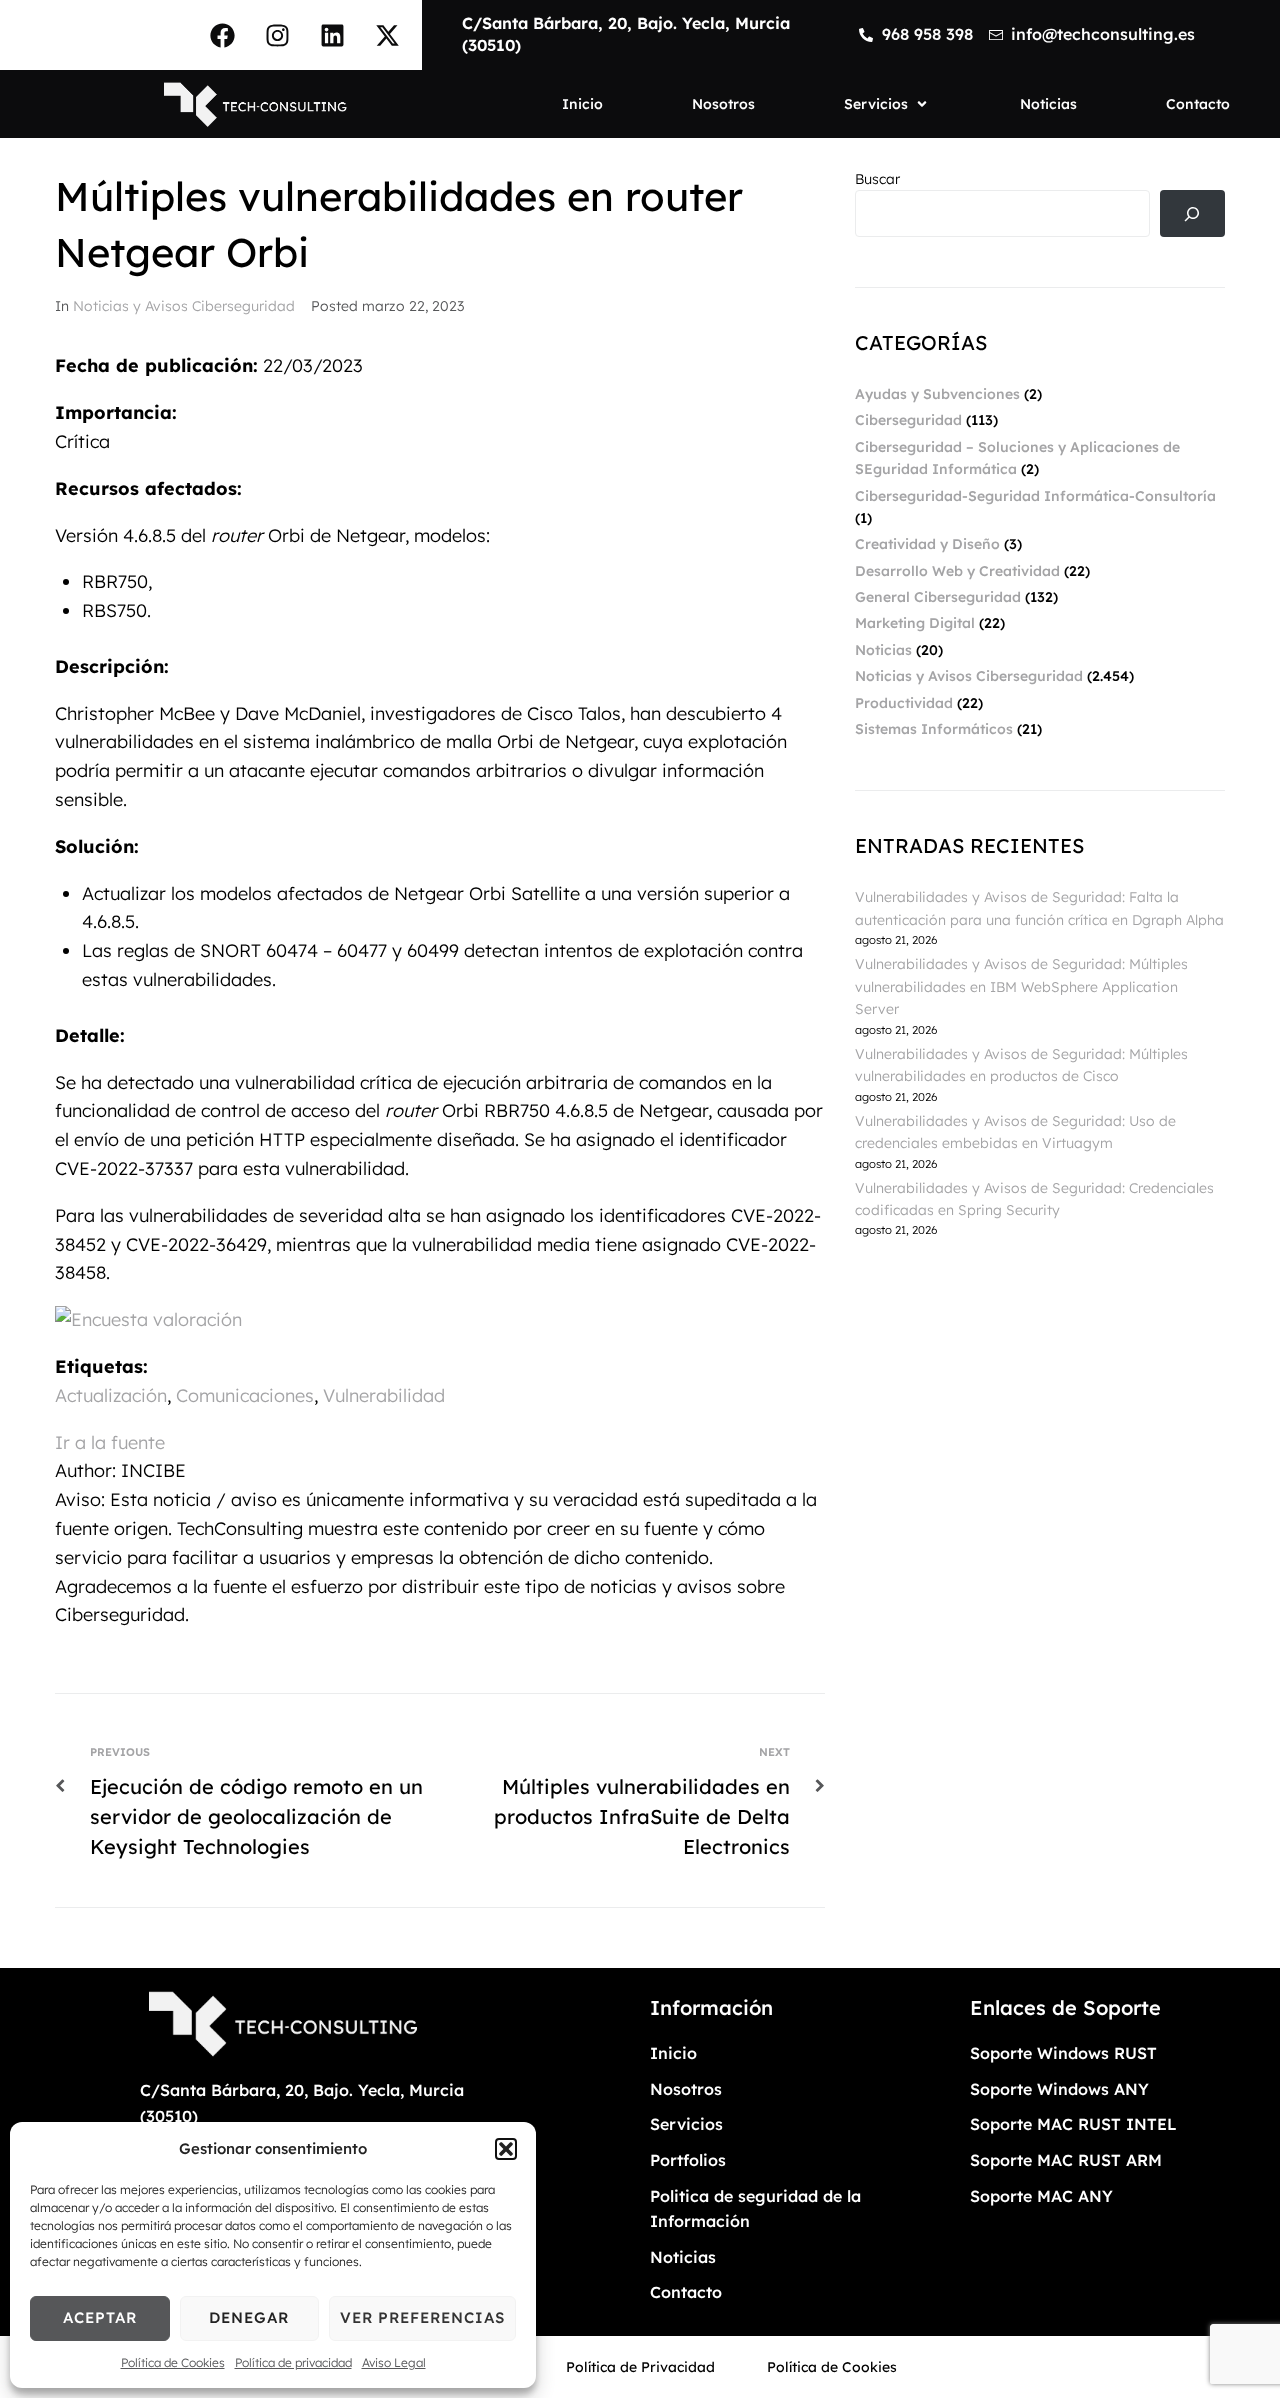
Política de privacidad (293, 2362)
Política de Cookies (173, 2362)
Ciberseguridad (908, 420)
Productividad (904, 703)
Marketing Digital (915, 623)
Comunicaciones (245, 1395)
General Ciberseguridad (938, 597)
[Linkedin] (332, 35)
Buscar (877, 179)
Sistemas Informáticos (934, 729)
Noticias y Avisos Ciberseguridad (184, 306)
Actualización (111, 1395)
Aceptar (100, 2317)
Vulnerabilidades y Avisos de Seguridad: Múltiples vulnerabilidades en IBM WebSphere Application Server (1021, 986)
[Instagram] (277, 35)
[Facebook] (222, 35)
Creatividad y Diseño (927, 544)
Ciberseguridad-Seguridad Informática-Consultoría (1035, 496)
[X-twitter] (387, 35)
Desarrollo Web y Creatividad (957, 571)
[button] (506, 2149)
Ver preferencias (422, 2317)
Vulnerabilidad (384, 1395)
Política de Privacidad (640, 2367)
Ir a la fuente (110, 1442)
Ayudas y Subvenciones (937, 394)
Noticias (883, 650)
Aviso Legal (394, 2362)
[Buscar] (1192, 213)
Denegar (249, 2317)
